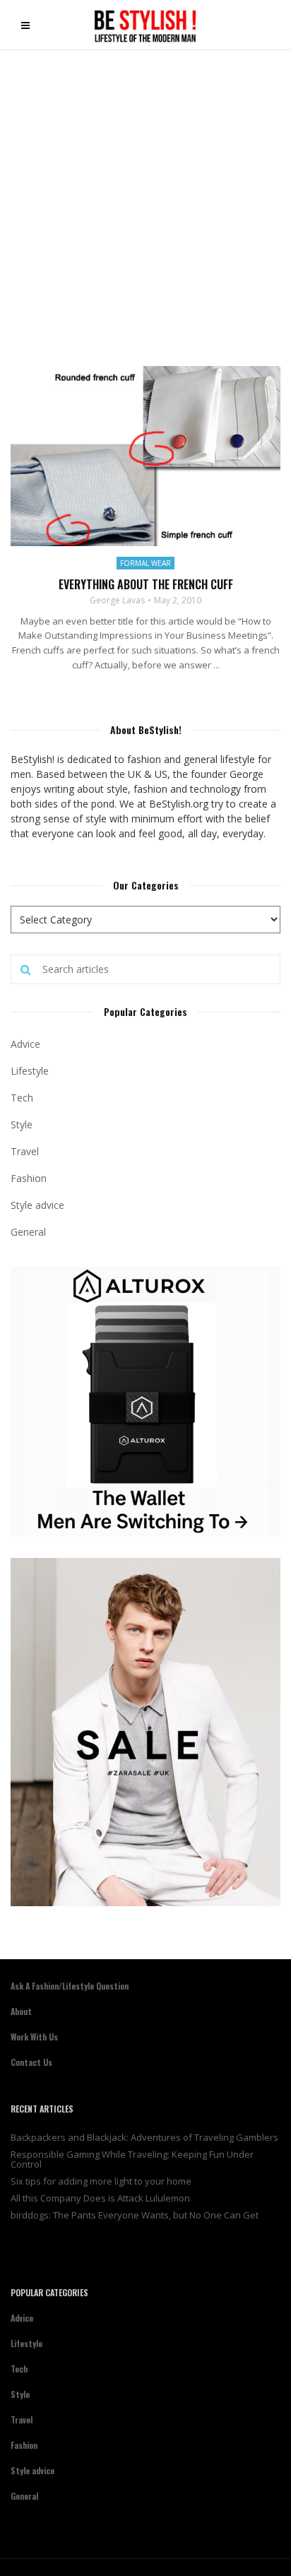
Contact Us (31, 2062)
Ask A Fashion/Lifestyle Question (70, 1986)
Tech (22, 1098)
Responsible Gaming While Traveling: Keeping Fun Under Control (132, 2159)
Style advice (37, 1205)
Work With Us (34, 2037)
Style (22, 1124)
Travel (25, 1151)
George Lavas (117, 601)
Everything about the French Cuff (146, 584)
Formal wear (145, 563)
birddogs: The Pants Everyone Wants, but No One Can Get (135, 2215)
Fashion (29, 1178)
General (28, 1232)
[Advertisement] (145, 203)
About (21, 2011)
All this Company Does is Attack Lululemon (100, 2198)
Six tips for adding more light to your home (101, 2181)
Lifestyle (30, 1071)
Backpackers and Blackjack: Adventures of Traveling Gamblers (144, 2137)
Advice (25, 1044)
